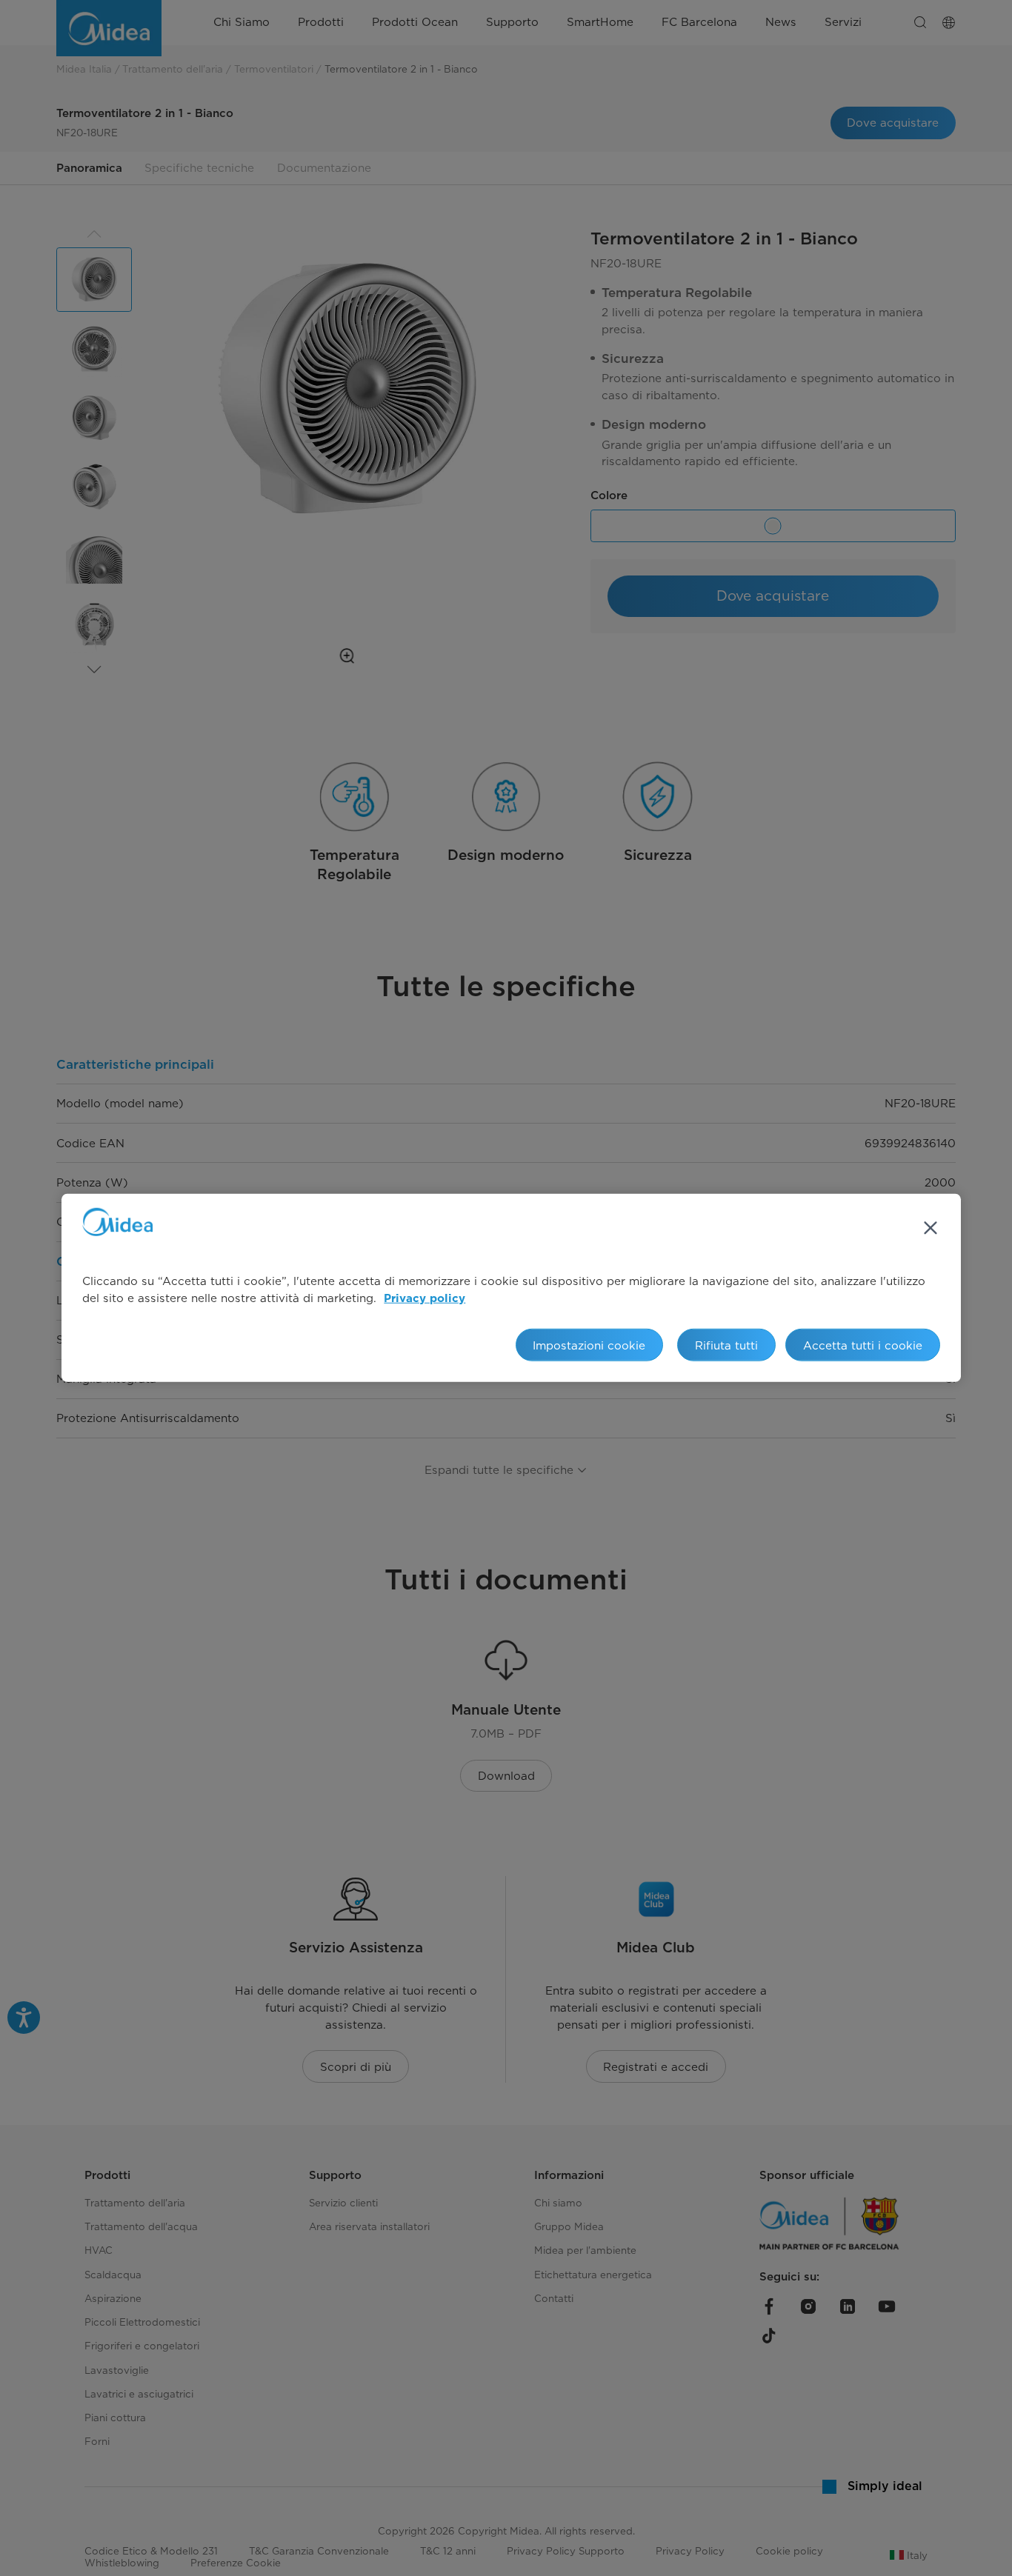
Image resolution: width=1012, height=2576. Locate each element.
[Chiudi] (931, 1228)
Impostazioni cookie (589, 1345)
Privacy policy (425, 1299)
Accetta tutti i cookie (863, 1345)
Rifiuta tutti (726, 1345)
